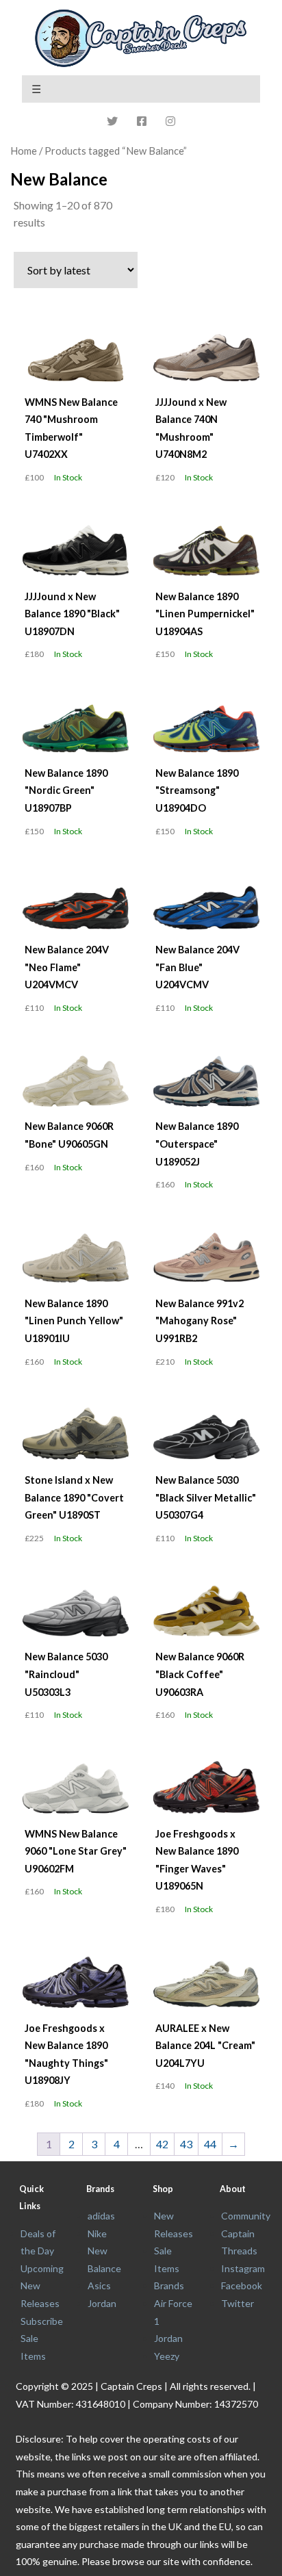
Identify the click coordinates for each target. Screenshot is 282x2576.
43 (186, 2144)
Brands (169, 2285)
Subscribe (42, 2321)
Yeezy (167, 2356)
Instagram (243, 2268)
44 (210, 2144)
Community (246, 2216)
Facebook (242, 2285)
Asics (99, 2285)
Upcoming (42, 2268)
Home (24, 151)
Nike (97, 2233)
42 (162, 2144)
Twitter (238, 2303)
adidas (101, 2216)
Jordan (102, 2303)
